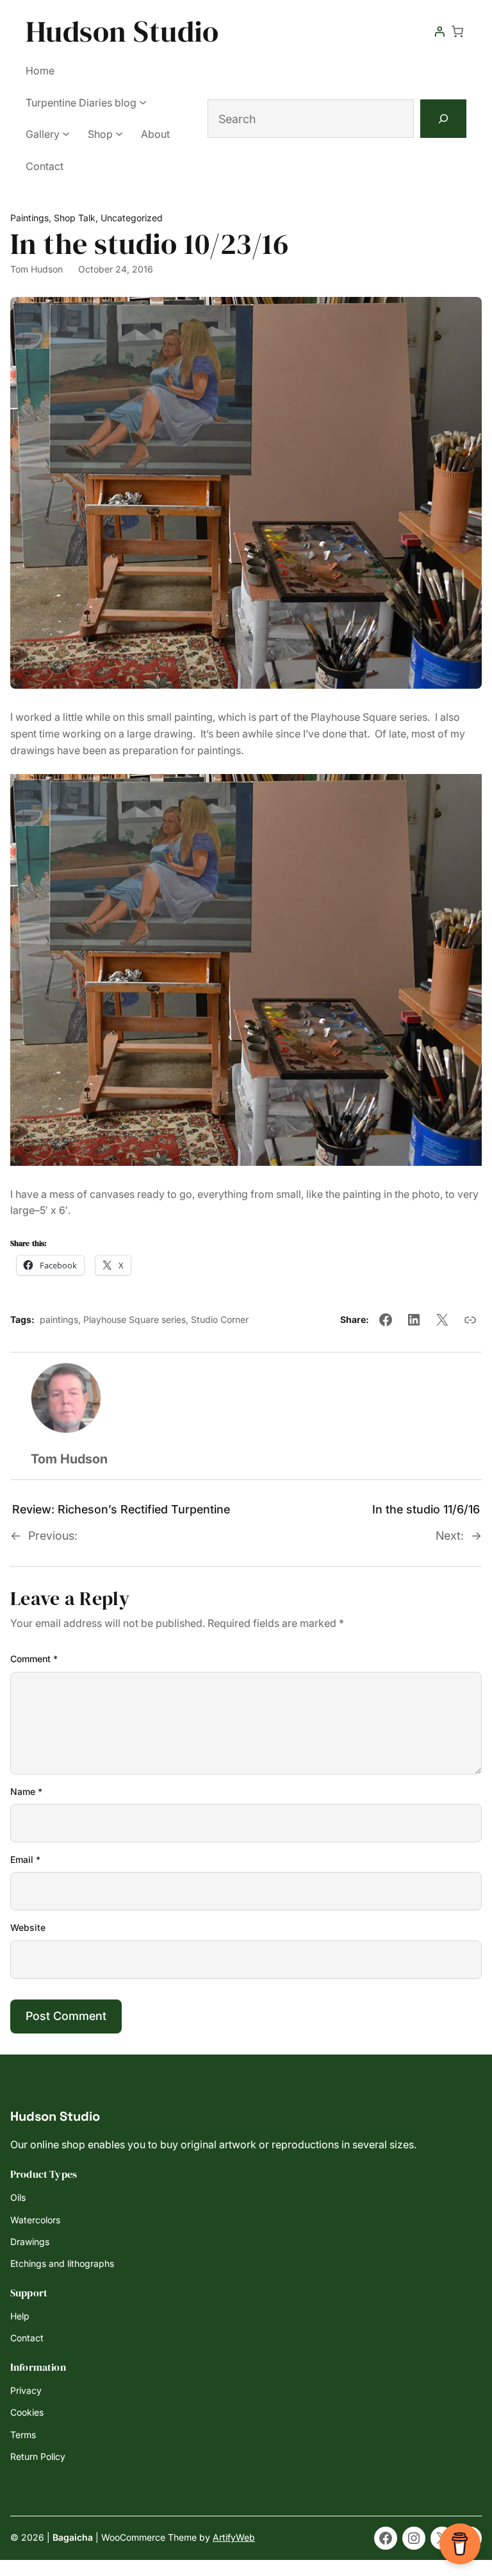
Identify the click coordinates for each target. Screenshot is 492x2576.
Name (26, 1791)
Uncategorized (132, 218)
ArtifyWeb (234, 2537)
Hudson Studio (122, 31)
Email (25, 1859)
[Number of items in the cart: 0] (457, 31)
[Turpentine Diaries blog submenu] (143, 102)
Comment (34, 1659)
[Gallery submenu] (66, 133)
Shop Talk (75, 218)
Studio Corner (220, 1319)
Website (28, 1927)
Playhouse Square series (135, 1319)
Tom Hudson (37, 269)
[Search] (443, 119)
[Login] (439, 31)
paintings (59, 1319)
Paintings (29, 218)
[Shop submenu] (119, 133)
